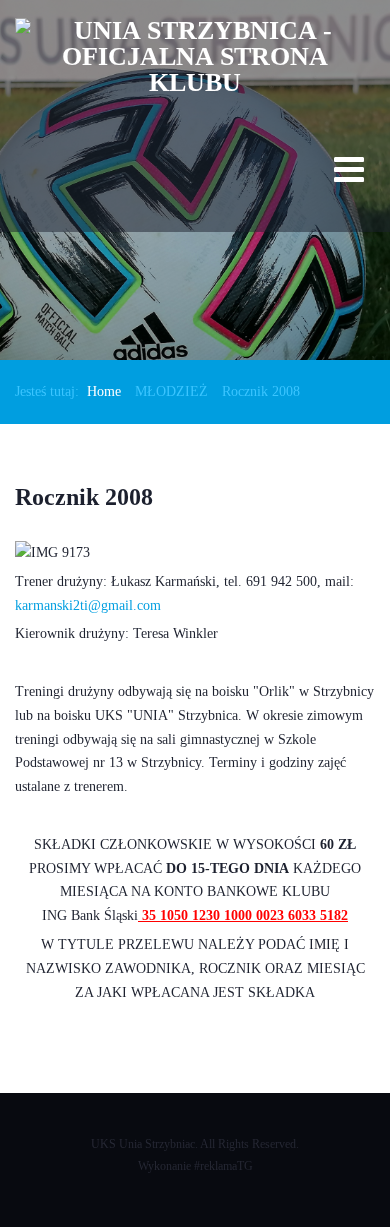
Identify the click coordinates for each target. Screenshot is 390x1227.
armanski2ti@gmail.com (91, 605)
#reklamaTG (223, 1166)
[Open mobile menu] (349, 173)
